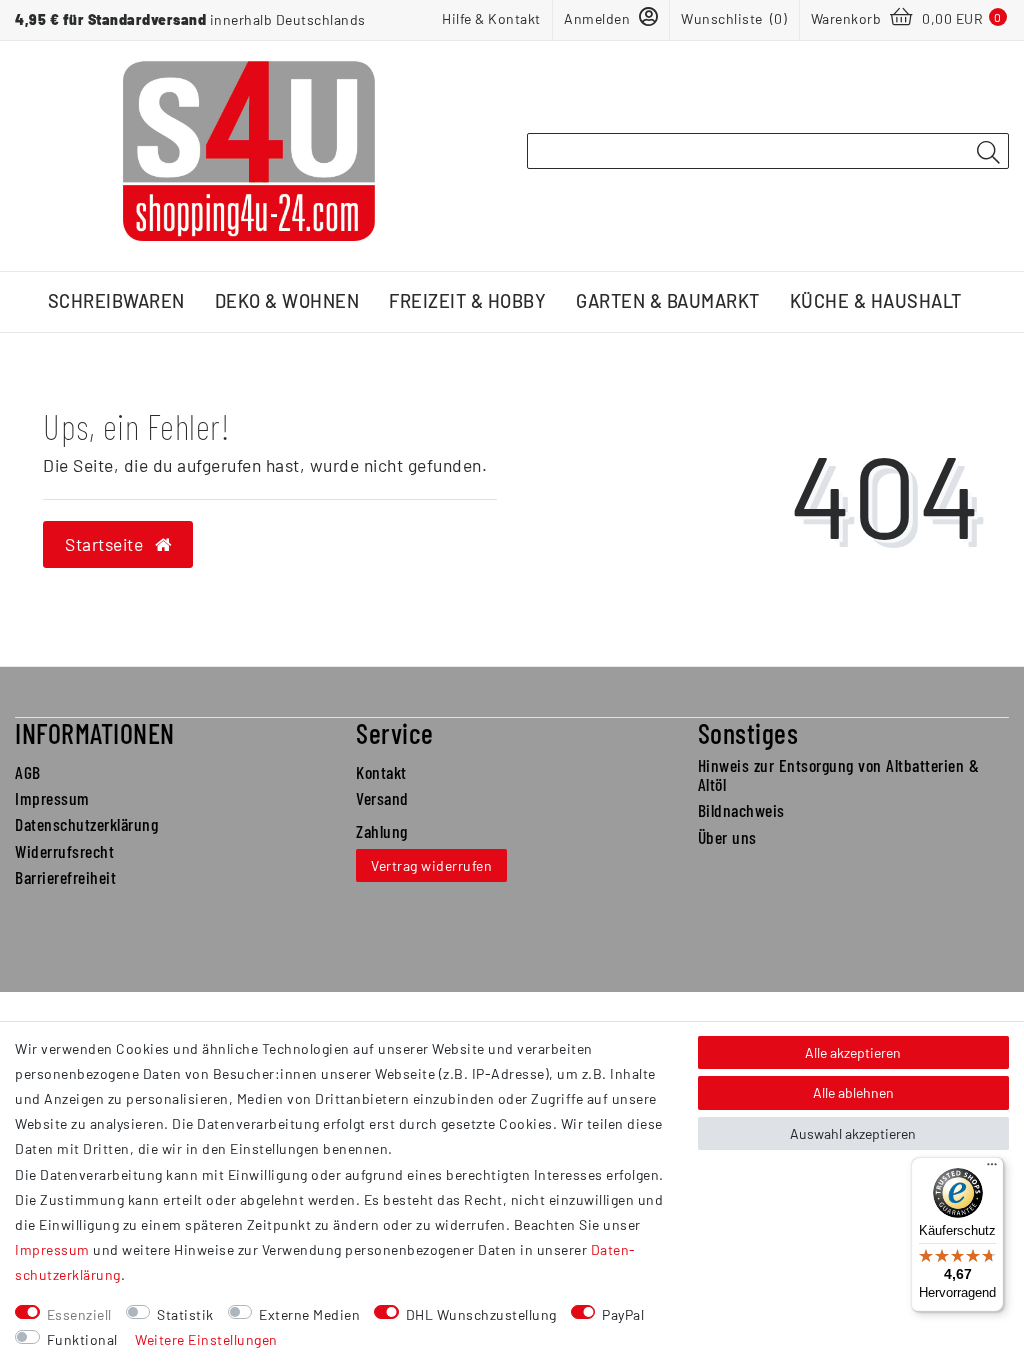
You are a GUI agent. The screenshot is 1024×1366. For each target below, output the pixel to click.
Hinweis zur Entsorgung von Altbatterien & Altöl (839, 774)
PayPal (623, 1314)
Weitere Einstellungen (206, 1339)
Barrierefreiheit (65, 877)
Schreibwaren (116, 301)
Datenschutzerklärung (86, 824)
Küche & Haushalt (876, 301)
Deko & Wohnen (287, 301)
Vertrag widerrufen (431, 865)
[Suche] (988, 152)
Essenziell (79, 1314)
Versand (382, 798)
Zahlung (382, 831)
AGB (28, 772)
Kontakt (381, 772)
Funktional (82, 1339)
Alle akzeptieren (853, 1052)
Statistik (185, 1314)
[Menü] (992, 1169)
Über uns (727, 837)
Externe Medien (309, 1314)
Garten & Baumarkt (668, 301)
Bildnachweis (741, 810)
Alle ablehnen (853, 1092)
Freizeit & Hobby (467, 301)
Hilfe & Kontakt (491, 18)
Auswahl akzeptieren (853, 1133)
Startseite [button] (106, 544)
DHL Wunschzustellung (481, 1314)
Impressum (52, 798)
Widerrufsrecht (64, 851)
